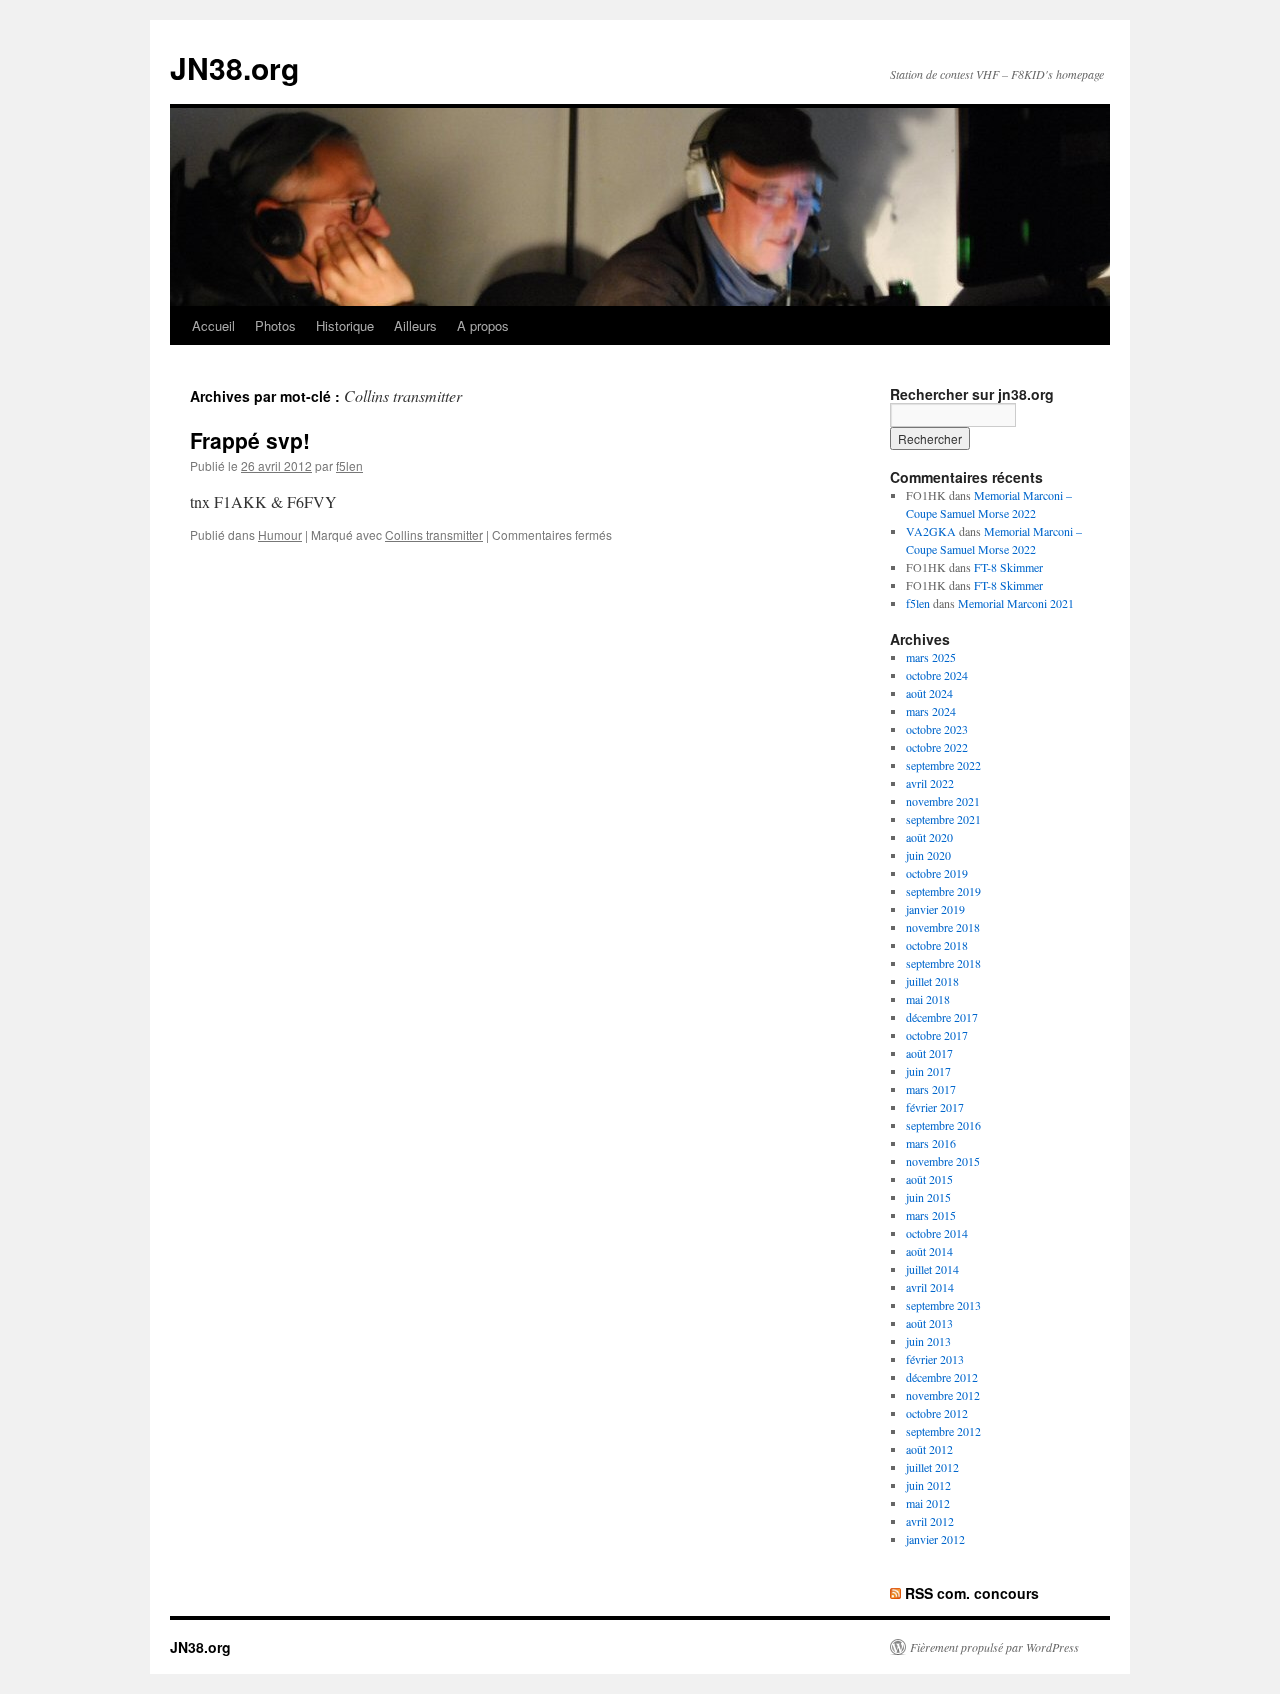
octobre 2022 (937, 747)
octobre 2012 (937, 1413)
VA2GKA (931, 531)
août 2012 (929, 1449)
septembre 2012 (943, 1431)
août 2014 (929, 1251)
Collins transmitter (434, 534)
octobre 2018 (937, 945)
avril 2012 (930, 1521)
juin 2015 (928, 1197)
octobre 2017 (937, 1035)
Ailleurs (415, 325)
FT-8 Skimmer (1008, 567)
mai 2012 (928, 1503)
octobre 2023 (937, 729)
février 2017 (935, 1107)
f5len (349, 465)
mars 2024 (931, 711)
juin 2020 (928, 855)
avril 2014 (930, 1287)
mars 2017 (931, 1089)
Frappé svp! (250, 440)
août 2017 (929, 1053)
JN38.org (234, 67)
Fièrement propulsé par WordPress (994, 1647)
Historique (345, 325)
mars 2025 (931, 657)
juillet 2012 (932, 1467)
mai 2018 (928, 999)
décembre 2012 (942, 1377)
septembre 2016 (943, 1125)
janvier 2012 (935, 1539)
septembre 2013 (943, 1305)
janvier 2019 (935, 909)
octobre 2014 (937, 1233)
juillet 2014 (932, 1269)
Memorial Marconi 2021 (1016, 603)
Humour (280, 534)
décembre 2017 (942, 1017)
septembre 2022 (943, 765)
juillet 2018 (932, 981)
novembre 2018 (943, 927)
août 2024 (929, 693)
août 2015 (929, 1179)
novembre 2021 (943, 801)
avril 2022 (930, 783)
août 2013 (929, 1323)
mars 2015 (931, 1215)
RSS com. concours (972, 1593)
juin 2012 (928, 1485)
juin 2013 (928, 1341)
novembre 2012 (943, 1395)
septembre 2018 (943, 963)
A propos (483, 325)
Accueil (213, 325)
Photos (275, 325)
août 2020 (929, 837)
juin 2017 (928, 1071)
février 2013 (935, 1359)
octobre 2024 (937, 675)
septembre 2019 (943, 891)
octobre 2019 (937, 873)
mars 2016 (931, 1143)
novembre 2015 (943, 1161)
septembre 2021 (943, 819)
